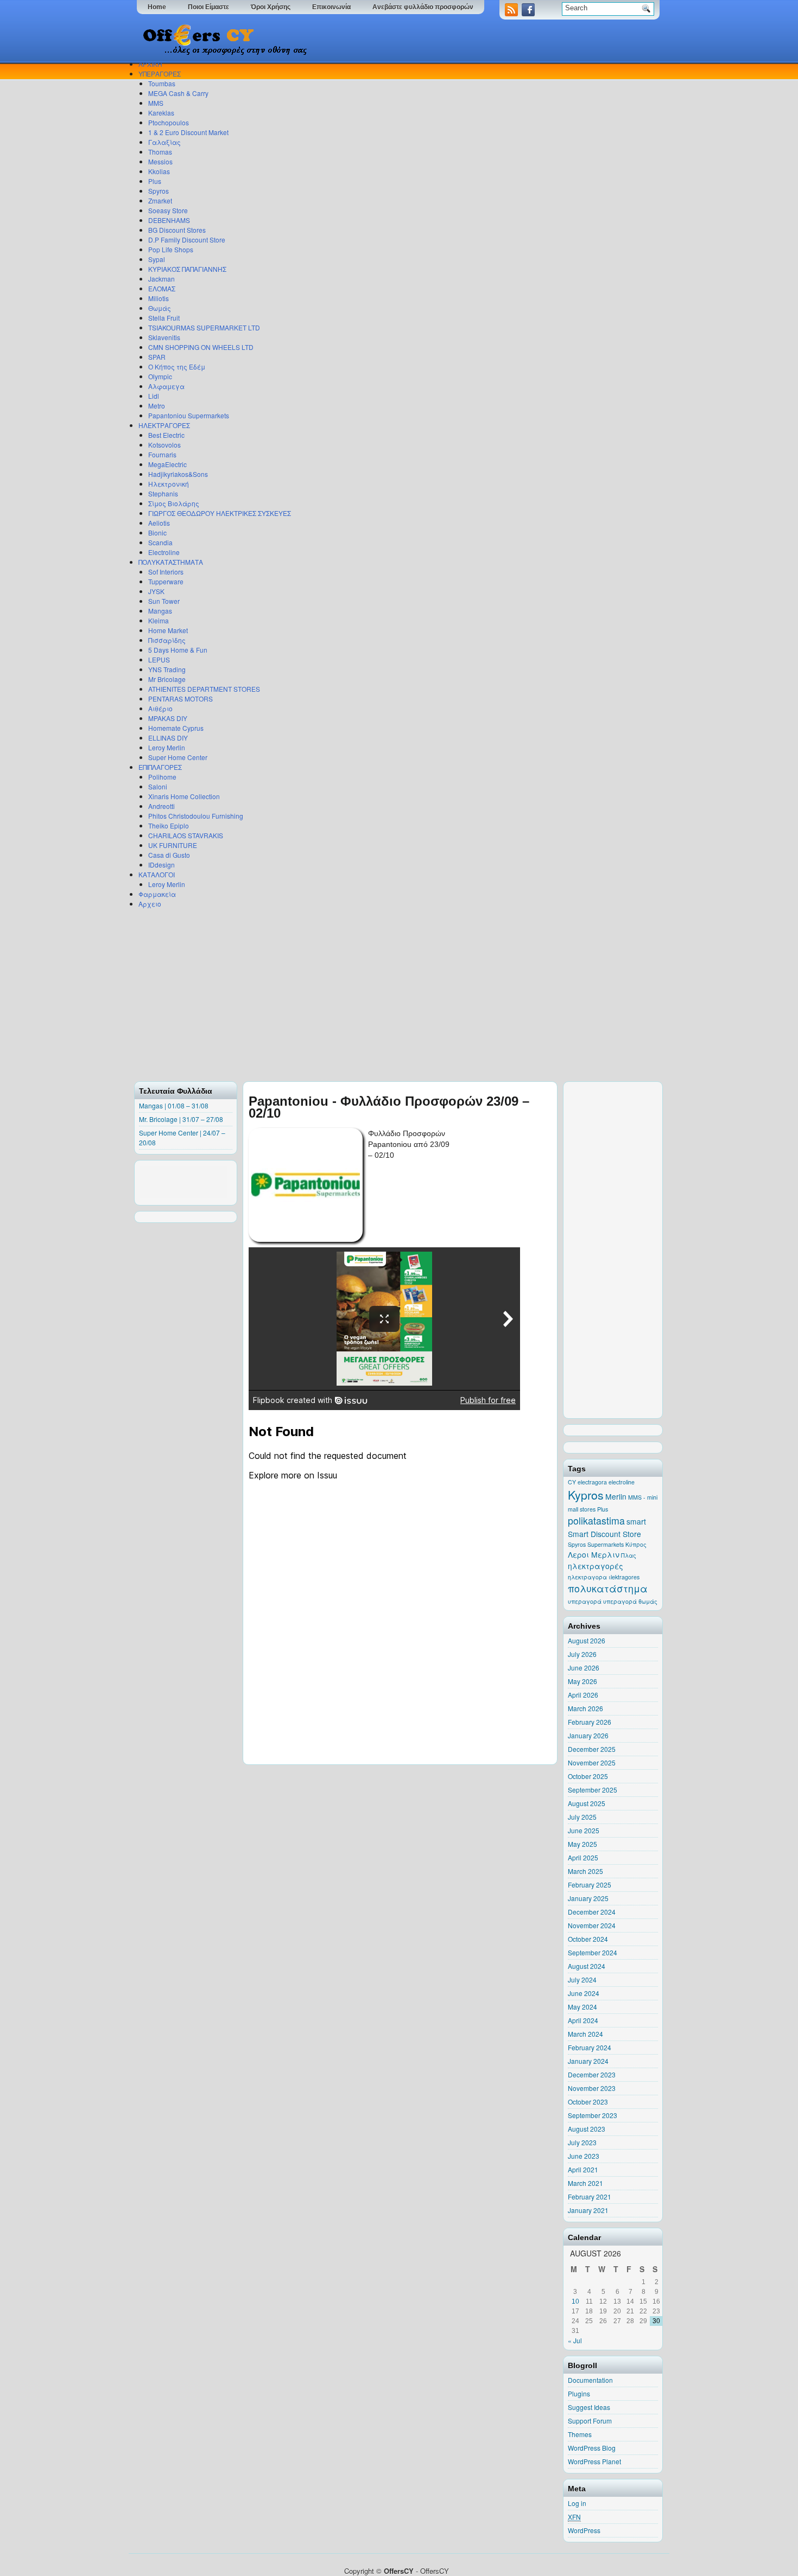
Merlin (616, 1496)
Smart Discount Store (604, 1534)
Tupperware (166, 581)
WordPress (584, 2530)
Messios (160, 161)
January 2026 (588, 1735)
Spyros (159, 191)
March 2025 (585, 1871)
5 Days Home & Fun (178, 650)
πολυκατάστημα (608, 1588)
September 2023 (593, 2115)
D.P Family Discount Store (187, 240)
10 (575, 2301)
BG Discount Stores (177, 230)
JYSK (156, 591)
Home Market (168, 630)
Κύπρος (636, 1544)
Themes (580, 2434)
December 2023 (592, 2074)
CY (572, 1482)
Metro (157, 406)
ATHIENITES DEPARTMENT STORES (204, 689)
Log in (577, 2503)
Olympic (160, 376)
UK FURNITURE (173, 845)
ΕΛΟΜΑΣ (162, 288)
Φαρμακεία (157, 894)
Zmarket (160, 200)
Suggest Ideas (589, 2407)
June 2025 (584, 1830)
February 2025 (590, 1885)
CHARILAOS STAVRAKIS (186, 835)
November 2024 (592, 1925)
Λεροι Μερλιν (594, 1554)
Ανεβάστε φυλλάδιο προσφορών (423, 7)
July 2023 (582, 2142)
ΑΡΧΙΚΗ (150, 64)
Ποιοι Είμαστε (208, 7)
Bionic (157, 533)
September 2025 (593, 1790)
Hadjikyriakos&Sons (178, 474)
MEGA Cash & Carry (178, 93)
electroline (622, 1482)
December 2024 (592, 1912)
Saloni (158, 786)
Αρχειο (150, 904)
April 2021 (583, 2169)
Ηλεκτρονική (169, 484)
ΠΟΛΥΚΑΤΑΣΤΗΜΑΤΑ (171, 562)
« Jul (575, 2340)
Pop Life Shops (171, 249)
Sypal (157, 259)
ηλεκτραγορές (596, 1566)
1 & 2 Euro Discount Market (188, 132)
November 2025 (592, 1762)
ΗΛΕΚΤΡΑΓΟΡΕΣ (164, 425)
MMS (156, 103)
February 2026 (590, 1722)
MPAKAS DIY (168, 718)
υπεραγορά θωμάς (630, 1601)
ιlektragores (624, 1577)
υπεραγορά (585, 1601)
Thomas (160, 152)
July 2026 (582, 1654)
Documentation (590, 2380)
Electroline (164, 552)
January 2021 (588, 2210)
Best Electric (166, 435)
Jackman (161, 279)
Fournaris (162, 454)
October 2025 (588, 1776)
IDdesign (161, 865)
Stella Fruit (164, 318)
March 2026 (585, 1708)
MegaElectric (167, 464)
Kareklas (161, 113)
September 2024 (593, 1952)
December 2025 (592, 1749)
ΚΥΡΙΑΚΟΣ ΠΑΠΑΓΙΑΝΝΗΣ (187, 269)
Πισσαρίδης (167, 640)
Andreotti (161, 806)
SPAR (157, 357)
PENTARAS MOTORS (180, 699)
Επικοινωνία (331, 7)
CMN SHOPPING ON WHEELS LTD (201, 347)
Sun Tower (164, 601)
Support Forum (590, 2421)
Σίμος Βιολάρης (174, 503)
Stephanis (163, 493)
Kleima (159, 620)
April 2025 (583, 1857)
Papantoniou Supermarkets (189, 415)
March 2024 (585, 2034)
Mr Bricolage (167, 679)
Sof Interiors (166, 572)
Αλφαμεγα (166, 386)
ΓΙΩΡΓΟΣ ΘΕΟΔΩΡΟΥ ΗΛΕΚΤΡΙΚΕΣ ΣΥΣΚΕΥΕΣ (220, 513)
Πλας (629, 1555)
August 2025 (587, 1803)
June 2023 (584, 2156)
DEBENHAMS (169, 220)
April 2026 (583, 1695)
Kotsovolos (164, 445)
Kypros (586, 1495)
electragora (592, 1482)
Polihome (162, 777)
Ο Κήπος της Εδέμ (177, 366)
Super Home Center (178, 757)
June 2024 (584, 1993)
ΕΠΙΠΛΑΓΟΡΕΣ (160, 767)
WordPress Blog (592, 2448)
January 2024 (588, 2061)
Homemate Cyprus (176, 728)
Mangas (160, 611)
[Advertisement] (396, 994)
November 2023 (592, 2088)
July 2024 (582, 1979)
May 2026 (582, 1681)
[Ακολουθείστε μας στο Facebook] (529, 13)
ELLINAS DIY (168, 738)
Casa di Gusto (169, 855)
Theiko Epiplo (169, 825)
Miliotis (159, 298)
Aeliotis (159, 523)
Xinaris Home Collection (184, 796)
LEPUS (159, 659)
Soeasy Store (168, 210)
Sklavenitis (164, 337)
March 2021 (585, 2183)
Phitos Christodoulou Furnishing (196, 816)
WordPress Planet (594, 2461)
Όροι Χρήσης (271, 7)
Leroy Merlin (167, 747)
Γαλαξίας (164, 142)
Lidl (154, 396)
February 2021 (590, 2196)
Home (157, 7)
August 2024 (587, 1966)
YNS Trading (167, 669)
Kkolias (159, 171)
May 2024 (582, 2007)
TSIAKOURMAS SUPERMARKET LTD (204, 327)
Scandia (160, 542)
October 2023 (588, 2102)
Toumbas (162, 83)
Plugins (579, 2393)
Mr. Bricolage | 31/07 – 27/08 (181, 1119)
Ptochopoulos (169, 122)
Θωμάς (160, 308)
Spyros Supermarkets (596, 1544)
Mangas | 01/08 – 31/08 (174, 1105)
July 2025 (582, 1817)
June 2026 (584, 1668)
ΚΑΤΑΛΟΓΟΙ (157, 874)
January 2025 (588, 1898)
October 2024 (588, 1939)
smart (636, 1521)
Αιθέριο (160, 708)
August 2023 (587, 2129)
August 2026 (587, 1640)
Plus (155, 181)
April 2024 (583, 2020)
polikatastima (596, 1520)
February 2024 (590, 2047)
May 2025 (582, 1844)
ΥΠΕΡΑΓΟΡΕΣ (160, 74)
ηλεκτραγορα (587, 1577)
